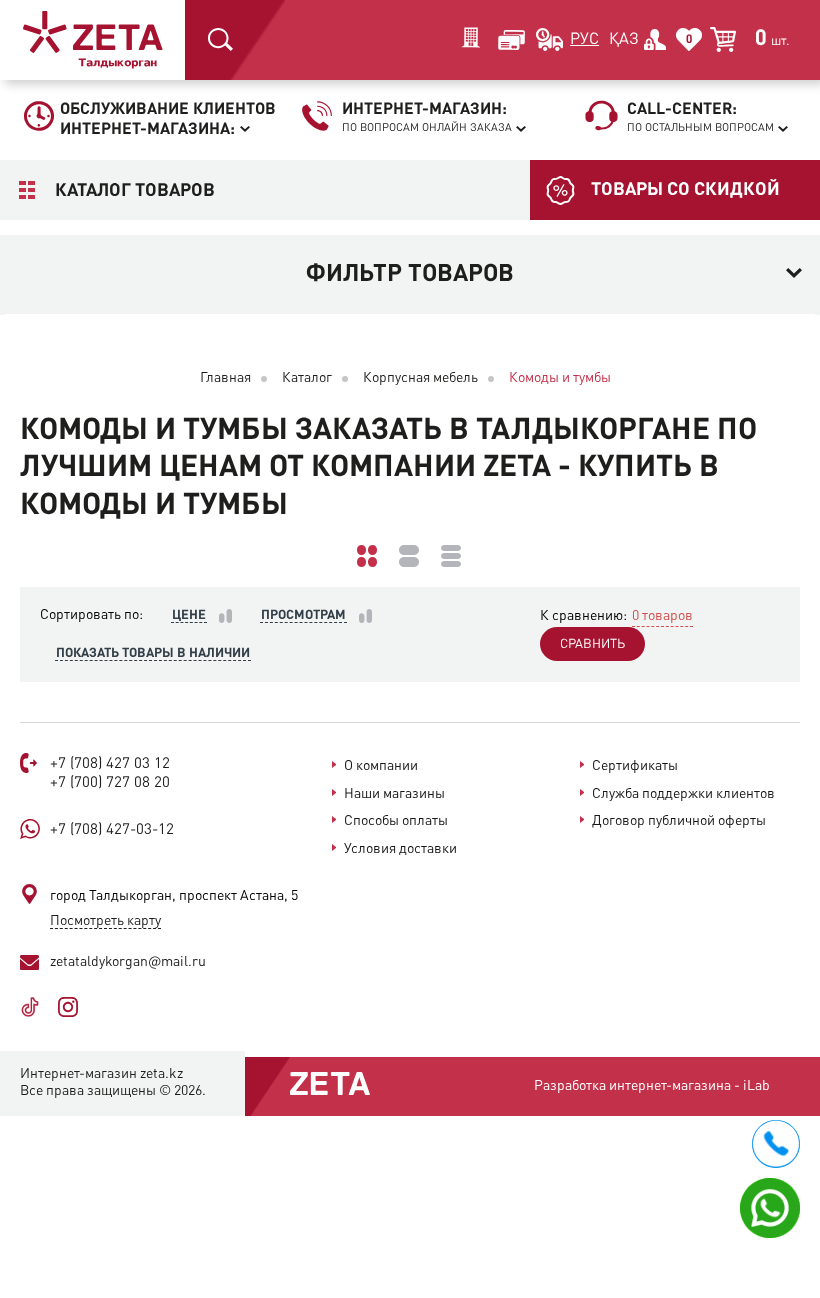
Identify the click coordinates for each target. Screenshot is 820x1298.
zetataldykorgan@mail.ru (128, 962)
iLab (756, 1086)
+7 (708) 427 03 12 (110, 764)
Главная (225, 378)
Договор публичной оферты (679, 821)
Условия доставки (400, 849)
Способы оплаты (396, 821)
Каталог (307, 378)
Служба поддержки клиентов (683, 794)
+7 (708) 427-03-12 (112, 830)
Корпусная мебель (420, 378)
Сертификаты (635, 766)
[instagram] (75, 1007)
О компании (381, 766)
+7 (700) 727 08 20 (110, 783)
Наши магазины (394, 794)
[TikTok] (37, 1007)
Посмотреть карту (105, 921)
